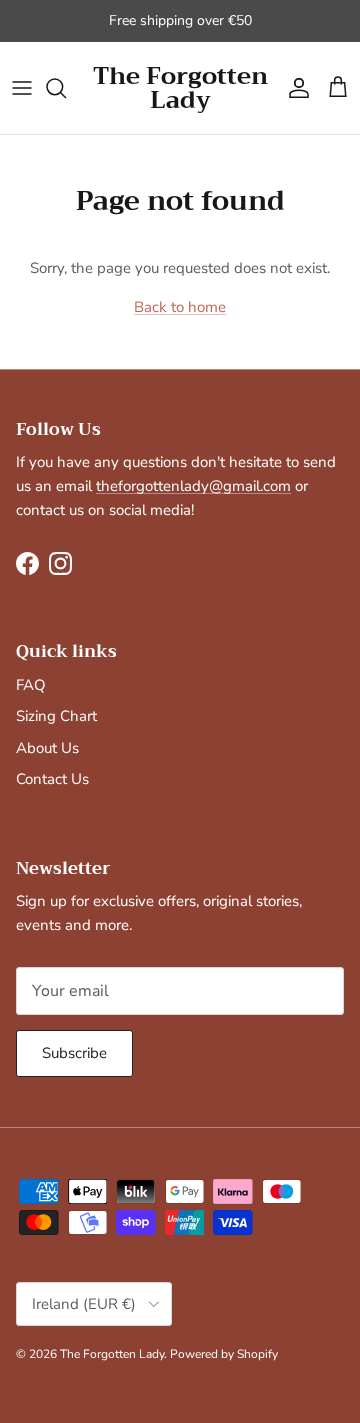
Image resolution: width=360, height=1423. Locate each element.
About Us (47, 748)
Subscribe (74, 1053)
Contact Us (52, 779)
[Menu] (22, 88)
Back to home (180, 307)
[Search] (66, 88)
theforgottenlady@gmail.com (193, 486)
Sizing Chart (56, 716)
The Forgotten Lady (112, 1354)
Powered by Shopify (224, 1354)
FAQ (31, 685)
